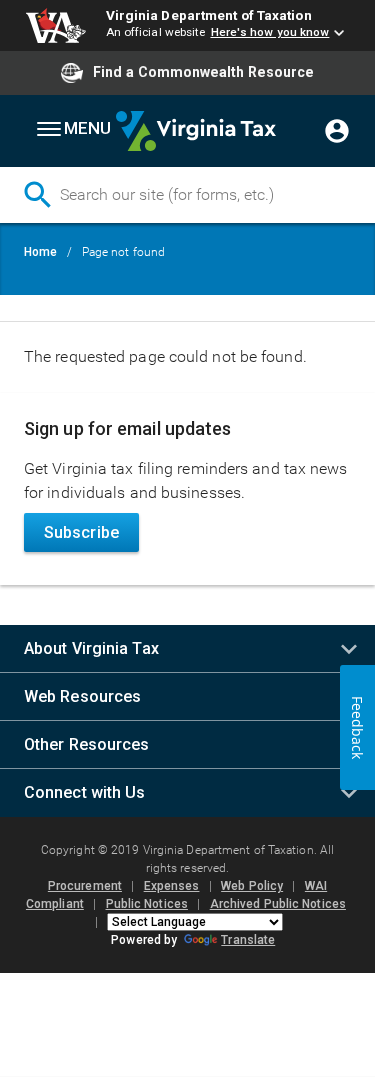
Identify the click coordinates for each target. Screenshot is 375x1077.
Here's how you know (270, 32)
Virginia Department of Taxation (209, 15)
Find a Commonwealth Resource (203, 72)
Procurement (85, 886)
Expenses (172, 886)
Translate (248, 940)
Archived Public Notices (278, 904)
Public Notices (147, 904)
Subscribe (81, 532)
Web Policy (252, 886)
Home (40, 252)
